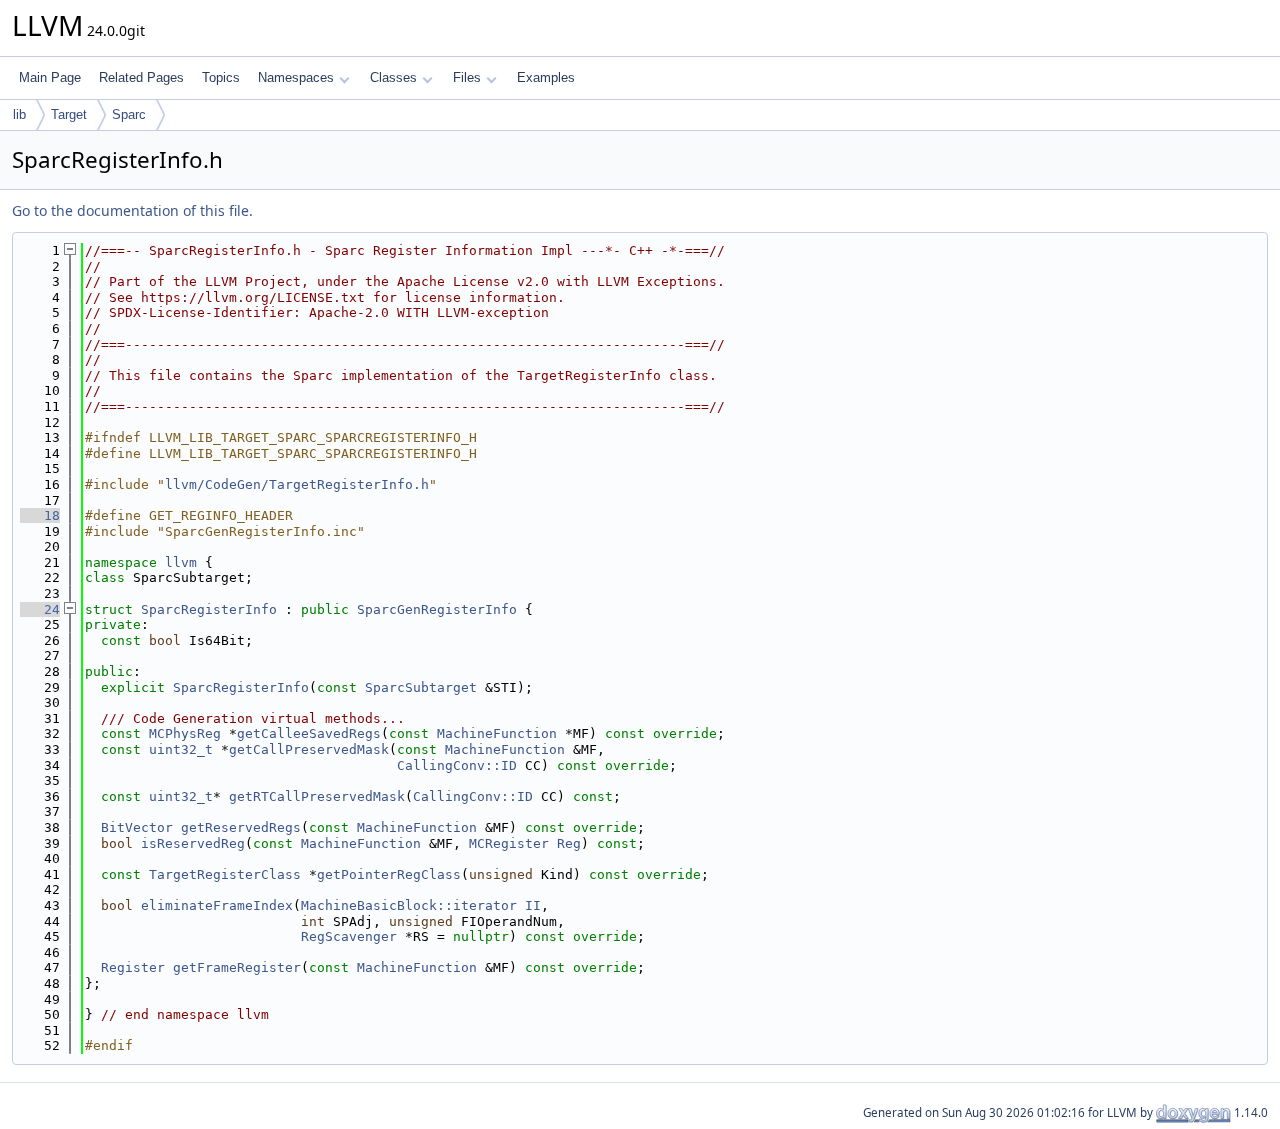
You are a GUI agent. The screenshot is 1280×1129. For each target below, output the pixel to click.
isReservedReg (193, 843)
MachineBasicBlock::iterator (409, 905)
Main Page (50, 77)
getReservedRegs (241, 827)
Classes (393, 77)
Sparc (129, 114)
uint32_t (181, 749)
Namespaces (296, 77)
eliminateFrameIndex (217, 905)
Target (69, 114)
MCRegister (509, 843)
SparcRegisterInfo (209, 609)
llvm (181, 562)
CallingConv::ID (457, 765)
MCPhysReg (185, 733)
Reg (569, 843)
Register (133, 967)
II (533, 905)
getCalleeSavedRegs (309, 733)
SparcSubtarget (421, 687)
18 (40, 515)
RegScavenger (349, 936)
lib (19, 114)
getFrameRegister (237, 967)
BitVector (137, 827)
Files (467, 77)
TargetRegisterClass (225, 874)
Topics (221, 77)
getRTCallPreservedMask (317, 796)
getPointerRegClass (389, 874)
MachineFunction (497, 733)
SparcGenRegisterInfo (437, 609)
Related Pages (141, 77)
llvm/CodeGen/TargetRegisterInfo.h (297, 484)
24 (40, 609)
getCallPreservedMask (309, 749)
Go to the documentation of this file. (132, 210)
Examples (546, 77)
